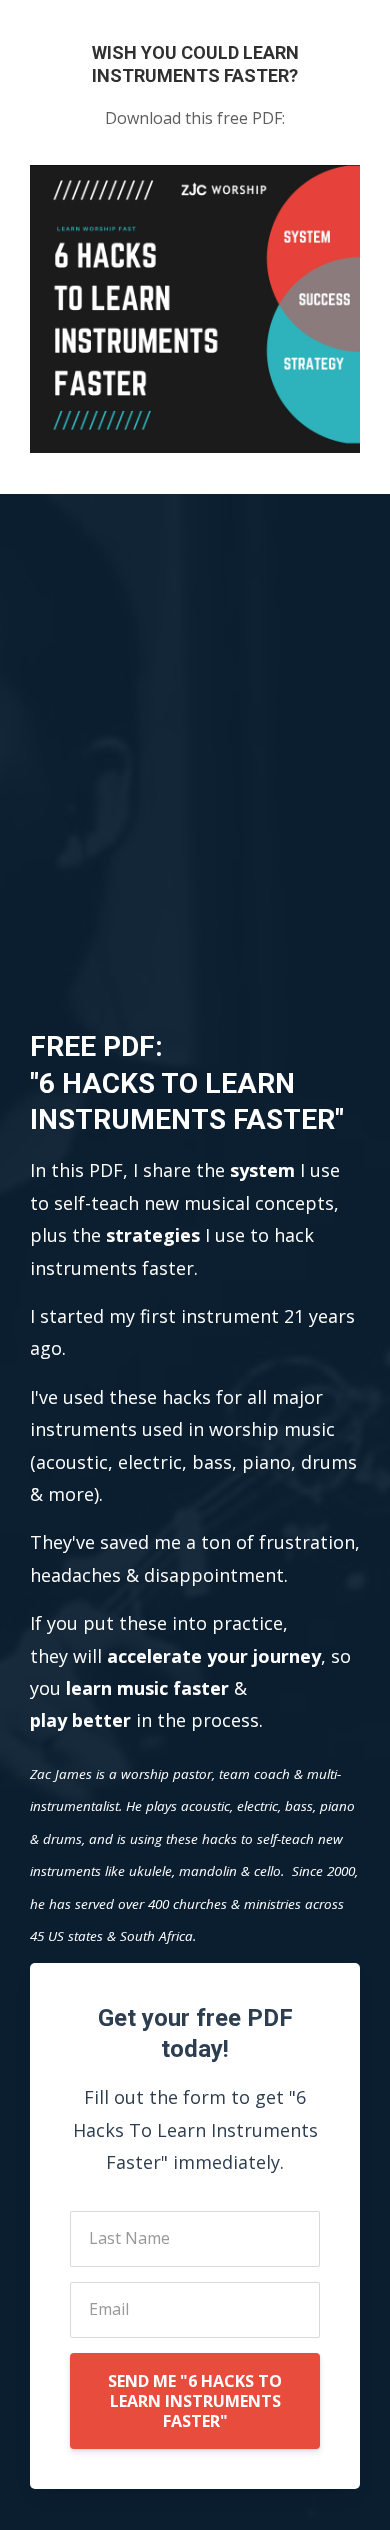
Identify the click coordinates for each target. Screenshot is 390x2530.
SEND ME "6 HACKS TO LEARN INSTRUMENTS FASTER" (195, 2401)
